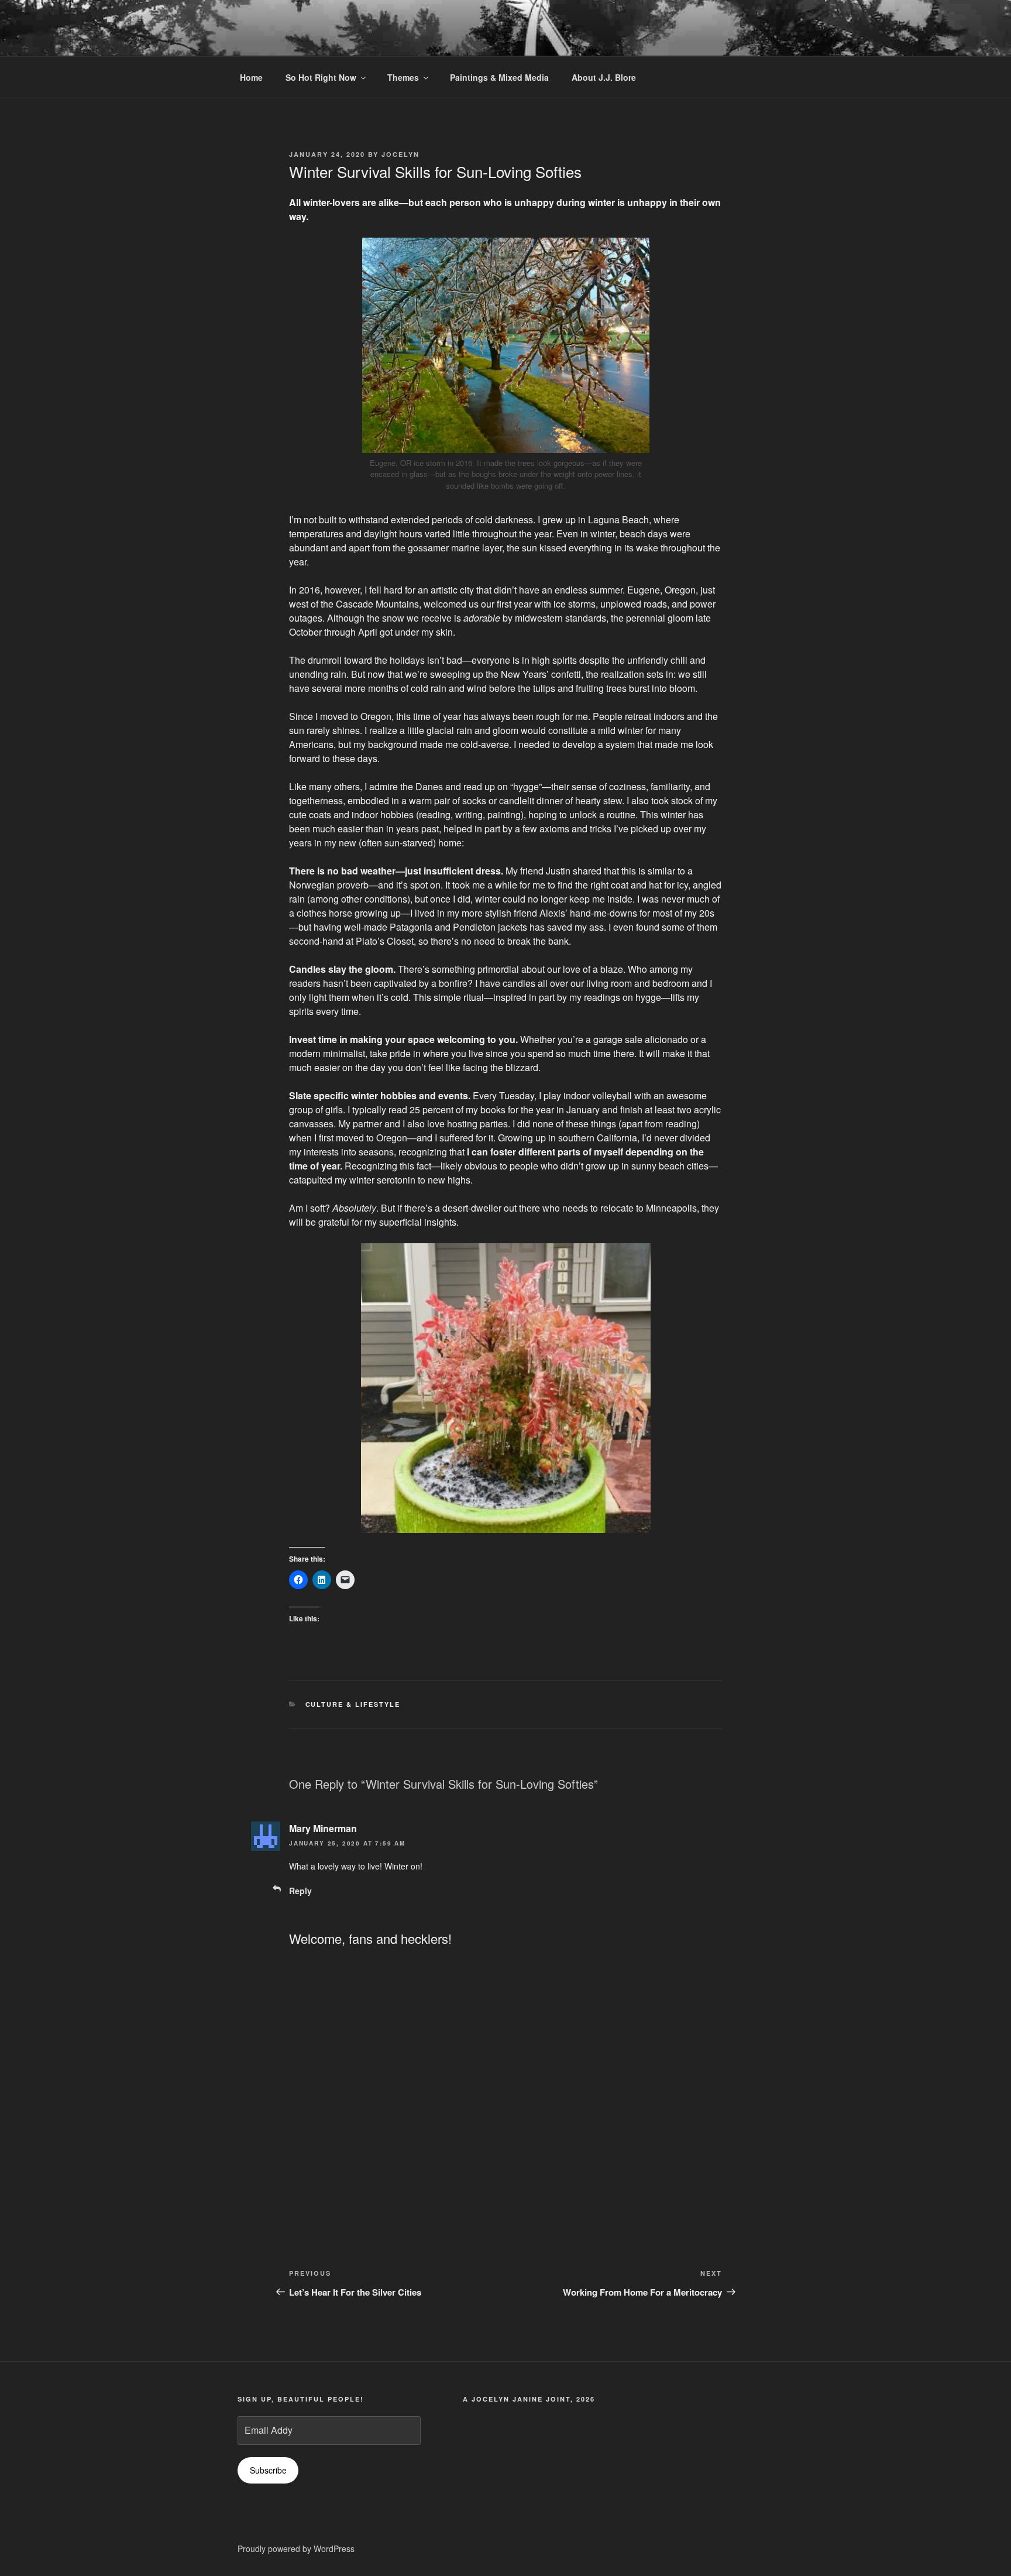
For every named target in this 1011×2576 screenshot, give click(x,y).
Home (251, 77)
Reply (300, 1891)
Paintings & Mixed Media (499, 77)
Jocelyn (400, 154)
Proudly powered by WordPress (296, 2548)
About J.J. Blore (604, 77)
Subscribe (268, 2470)
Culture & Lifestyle (353, 1704)
